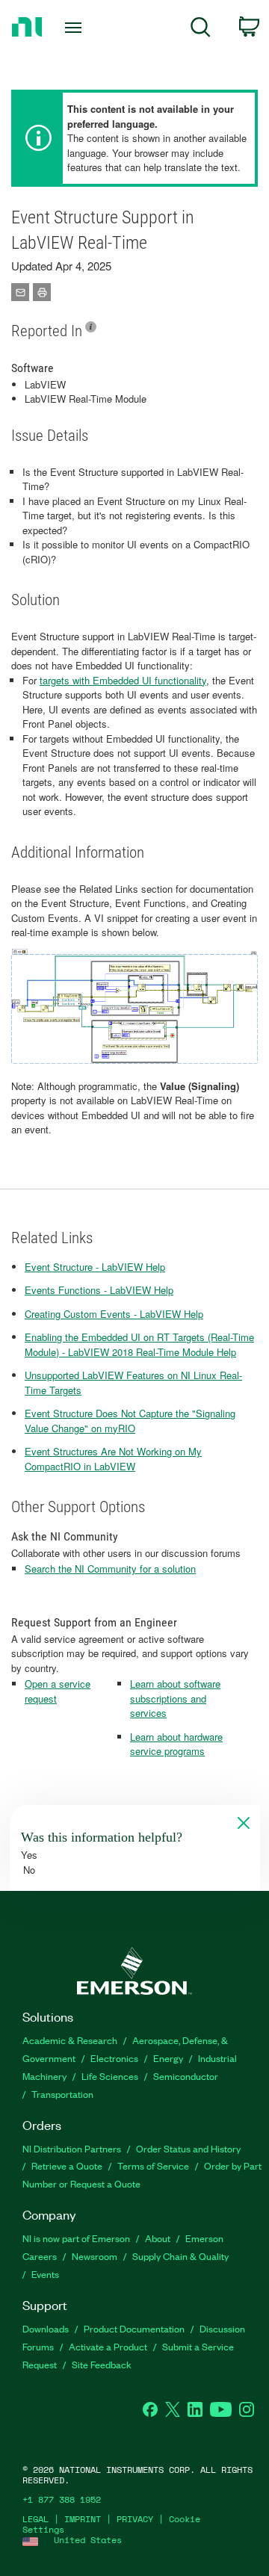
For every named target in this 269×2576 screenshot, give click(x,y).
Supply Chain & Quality (180, 2256)
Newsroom (95, 2256)
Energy (168, 2058)
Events (45, 2274)
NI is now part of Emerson (76, 2238)
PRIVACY (135, 2519)
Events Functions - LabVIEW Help (99, 1290)
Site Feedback (102, 2364)
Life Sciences (110, 2076)
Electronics (114, 2058)
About (158, 2238)
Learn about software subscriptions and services (175, 1698)
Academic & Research (70, 2040)
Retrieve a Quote (67, 2165)
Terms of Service (153, 2165)
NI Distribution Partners (72, 2148)
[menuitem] (201, 30)
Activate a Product (108, 2346)
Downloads (46, 2328)
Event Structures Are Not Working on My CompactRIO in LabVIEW (113, 1459)
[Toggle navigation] (75, 28)
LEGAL (35, 2519)
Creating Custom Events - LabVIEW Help (114, 1314)
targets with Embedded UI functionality (123, 680)
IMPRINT (83, 2519)
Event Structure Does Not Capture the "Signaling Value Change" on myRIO (130, 1421)
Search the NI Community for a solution (110, 1569)
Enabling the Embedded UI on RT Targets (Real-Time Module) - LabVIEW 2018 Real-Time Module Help (139, 1344)
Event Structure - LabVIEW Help (95, 1267)
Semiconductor (186, 2076)
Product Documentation (134, 2328)
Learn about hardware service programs (176, 1744)
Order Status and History (188, 2148)
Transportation (62, 2094)
